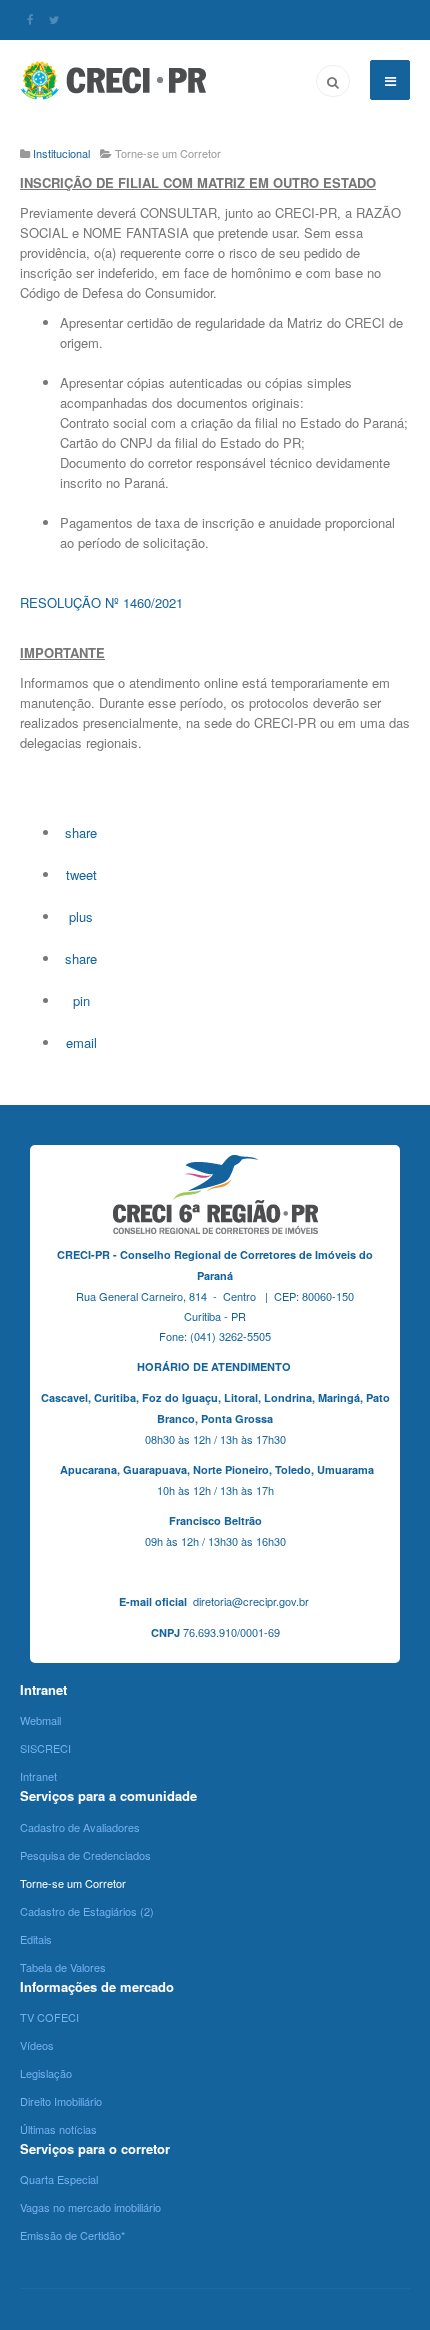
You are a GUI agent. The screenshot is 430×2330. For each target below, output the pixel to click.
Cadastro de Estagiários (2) (87, 1911)
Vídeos (37, 2045)
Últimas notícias (58, 2129)
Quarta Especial (59, 2179)
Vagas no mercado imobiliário (90, 2207)
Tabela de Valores (63, 1967)
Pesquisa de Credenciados (85, 1855)
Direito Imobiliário (61, 2101)
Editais (36, 1939)
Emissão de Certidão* (72, 2235)
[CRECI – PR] (115, 80)
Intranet (38, 1776)
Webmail (40, 1720)
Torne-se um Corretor (73, 1883)
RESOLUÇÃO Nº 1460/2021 (101, 602)
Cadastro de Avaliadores (80, 1827)
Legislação (46, 2073)
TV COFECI (49, 2017)
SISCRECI (45, 1748)
